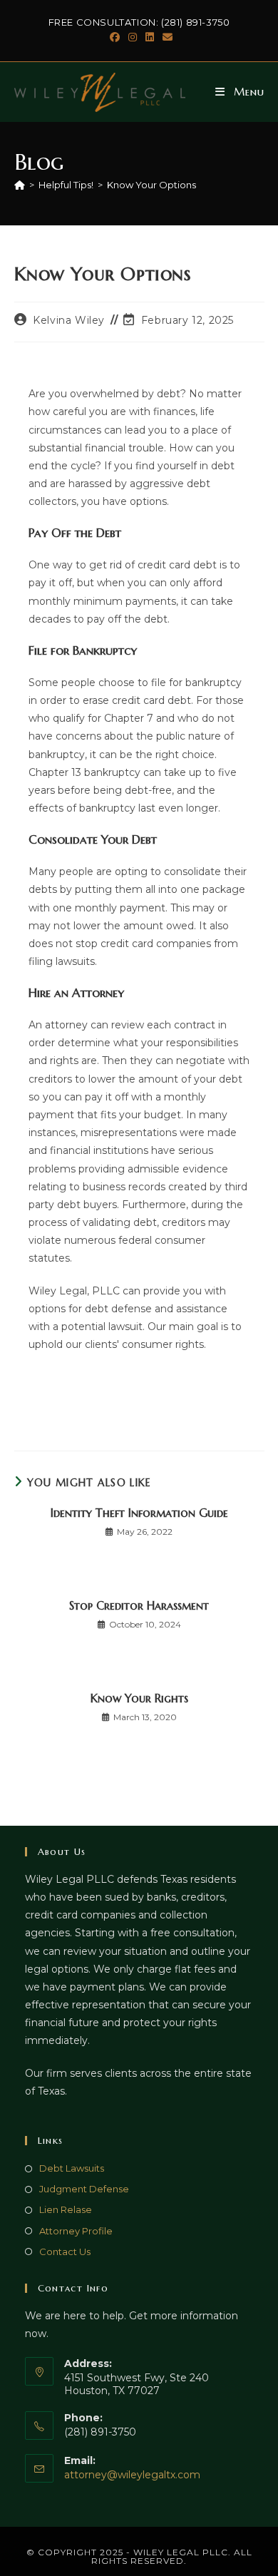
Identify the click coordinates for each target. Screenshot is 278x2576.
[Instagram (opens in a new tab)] (133, 37)
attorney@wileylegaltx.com (132, 2475)
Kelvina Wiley (69, 320)
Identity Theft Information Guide (139, 1513)
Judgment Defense (84, 2189)
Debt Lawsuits (72, 2168)
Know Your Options (151, 185)
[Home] (20, 185)
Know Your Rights (139, 1698)
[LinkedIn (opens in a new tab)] (150, 37)
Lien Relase (66, 2209)
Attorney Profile (76, 2231)
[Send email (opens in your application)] (165, 37)
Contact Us (65, 2252)
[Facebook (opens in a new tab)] (115, 37)
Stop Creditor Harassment (139, 1605)
